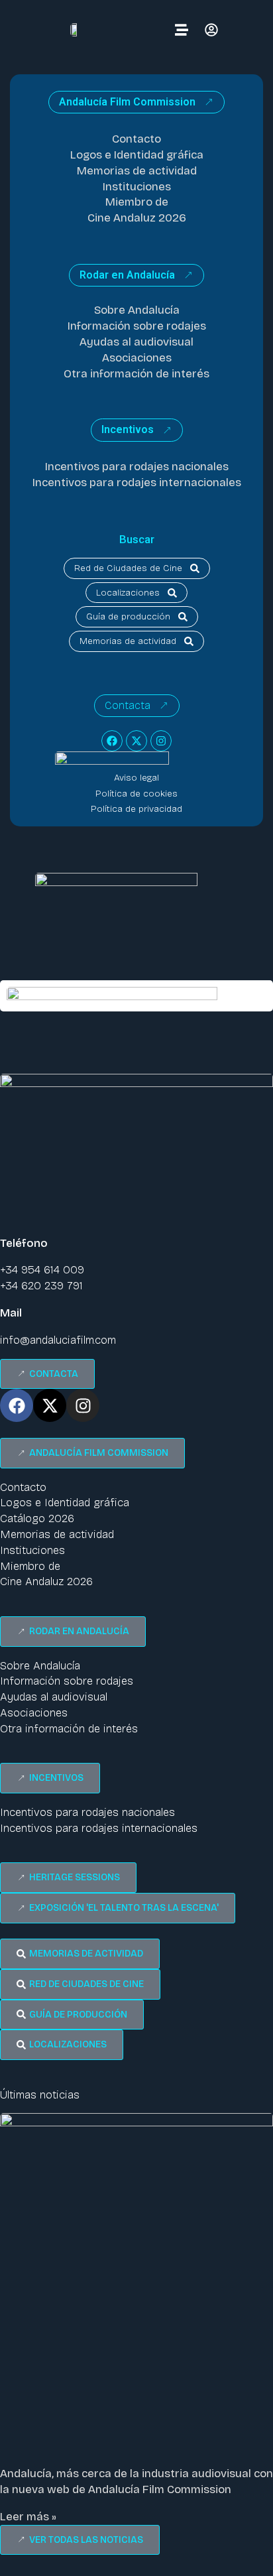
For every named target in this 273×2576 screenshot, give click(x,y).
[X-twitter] (136, 741)
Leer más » (28, 2517)
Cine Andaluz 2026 (137, 218)
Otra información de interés (136, 374)
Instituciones (137, 187)
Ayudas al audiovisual (136, 342)
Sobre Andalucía (137, 310)
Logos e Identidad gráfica (137, 155)
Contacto (136, 139)
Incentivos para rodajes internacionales (137, 483)
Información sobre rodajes (137, 326)
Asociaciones (137, 358)
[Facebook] (112, 741)
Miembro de (137, 202)
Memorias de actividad (137, 171)
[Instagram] (161, 741)
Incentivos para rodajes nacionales (137, 467)
